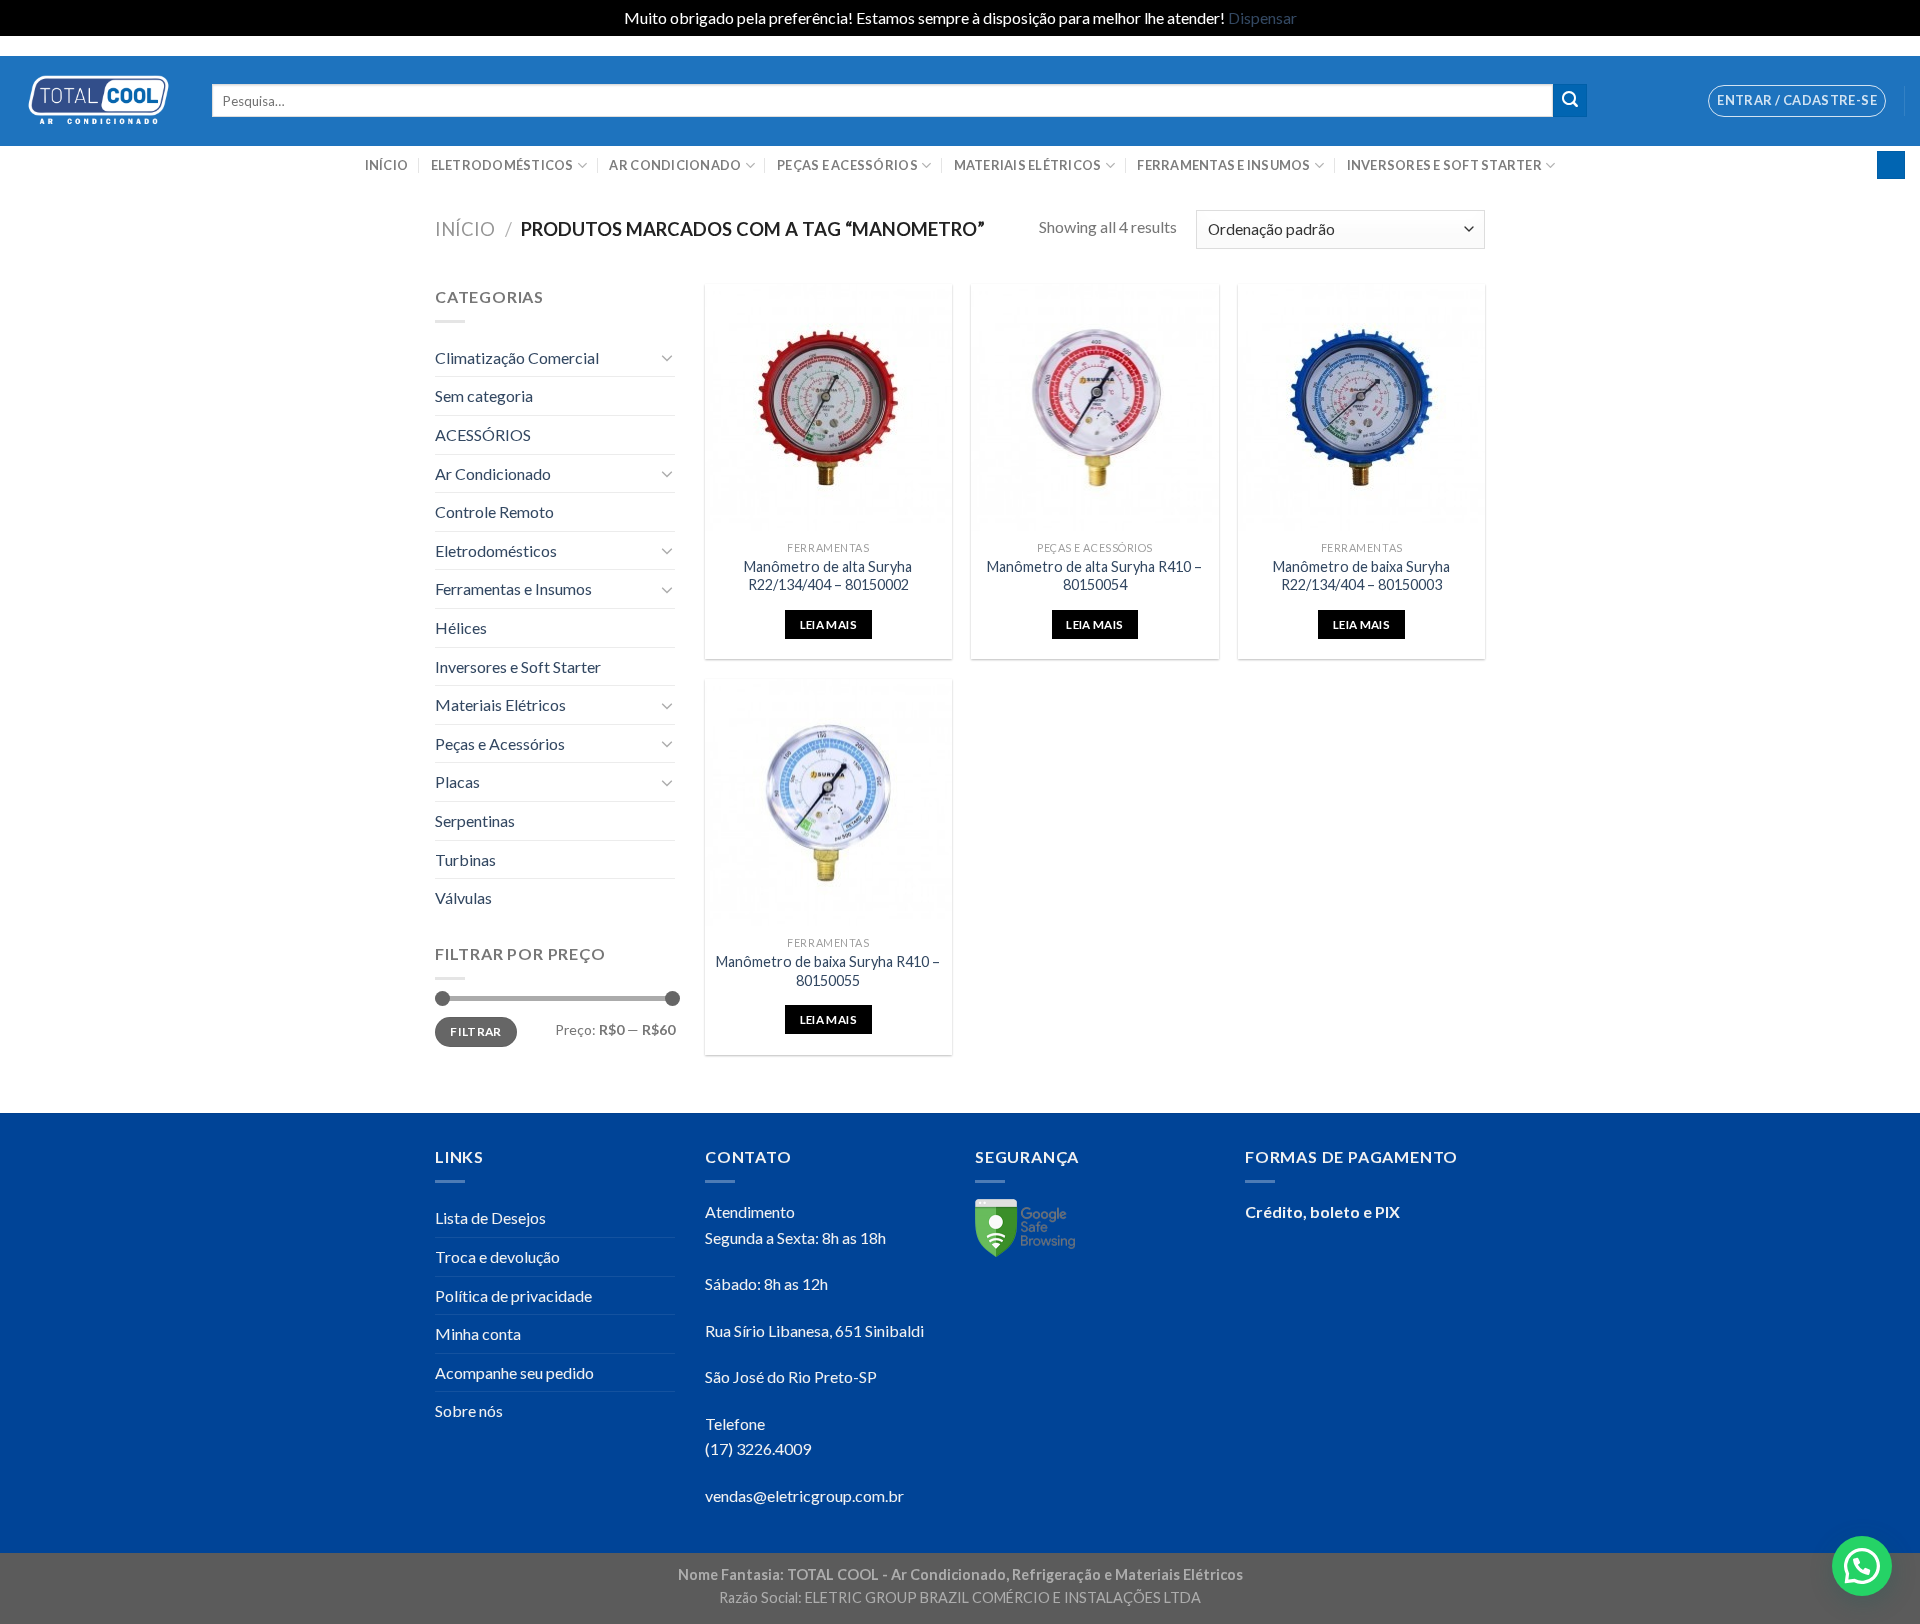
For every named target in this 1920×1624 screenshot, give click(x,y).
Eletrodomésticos (502, 165)
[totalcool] (98, 100)
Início (387, 165)
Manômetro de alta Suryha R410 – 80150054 (1094, 576)
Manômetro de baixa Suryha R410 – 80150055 (828, 971)
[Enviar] (1570, 101)
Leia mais (828, 624)
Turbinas (465, 859)
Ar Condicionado (675, 165)
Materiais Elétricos (1028, 165)
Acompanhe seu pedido (514, 1372)
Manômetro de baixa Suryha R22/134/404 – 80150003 (1361, 576)
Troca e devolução (497, 1256)
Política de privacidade (513, 1295)
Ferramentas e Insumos (1223, 165)
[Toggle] (667, 357)
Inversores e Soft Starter (1444, 165)
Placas (457, 781)
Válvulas (463, 897)
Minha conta (478, 1333)
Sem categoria (484, 395)
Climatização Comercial (517, 357)
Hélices (461, 627)
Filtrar (476, 1031)
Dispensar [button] (1262, 17)
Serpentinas (475, 820)
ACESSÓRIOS (483, 434)
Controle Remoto (494, 511)
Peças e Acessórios (847, 165)
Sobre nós (469, 1410)
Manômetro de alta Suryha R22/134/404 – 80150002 (828, 576)
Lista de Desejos (490, 1217)
